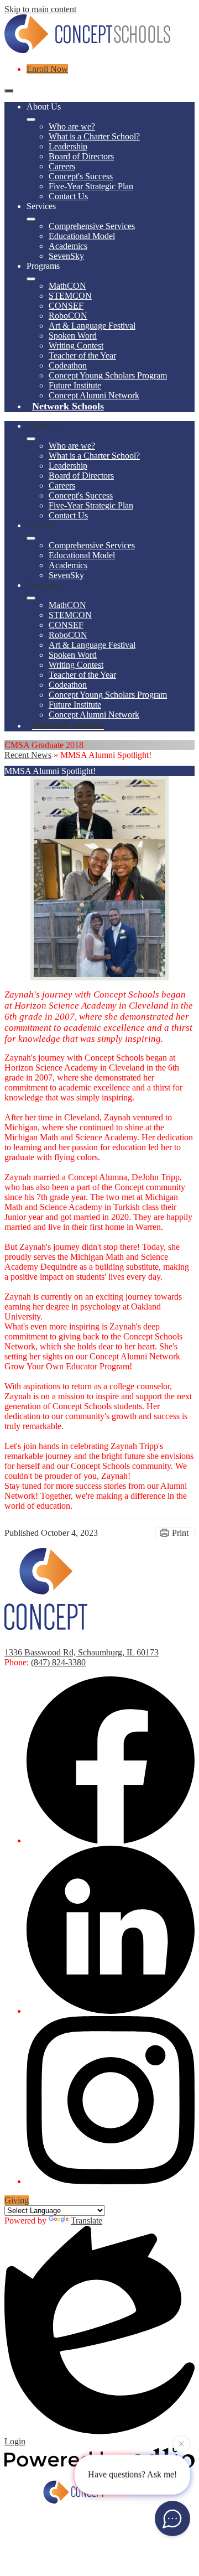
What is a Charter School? (94, 136)
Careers (62, 166)
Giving (17, 2200)
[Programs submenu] (31, 279)
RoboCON (68, 316)
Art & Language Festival (92, 326)
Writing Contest (76, 346)
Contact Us (68, 196)
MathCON (67, 286)
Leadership (68, 146)
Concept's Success (81, 176)
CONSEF (66, 306)
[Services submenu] (31, 219)
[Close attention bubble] (181, 2445)
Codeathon (68, 365)
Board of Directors (81, 156)
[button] (31, 439)
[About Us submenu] (31, 120)
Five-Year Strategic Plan (91, 186)
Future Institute (75, 385)
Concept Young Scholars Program (108, 375)
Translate (87, 2221)
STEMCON (70, 296)
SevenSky (66, 256)
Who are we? (72, 126)
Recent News (28, 755)
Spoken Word (73, 336)
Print (180, 1533)
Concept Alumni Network (94, 395)
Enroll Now (47, 69)
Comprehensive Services (92, 226)
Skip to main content (40, 9)
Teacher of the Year (82, 355)
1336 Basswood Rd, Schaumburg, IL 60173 (82, 1652)
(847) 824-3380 (58, 1662)
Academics (68, 246)
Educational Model (82, 236)
